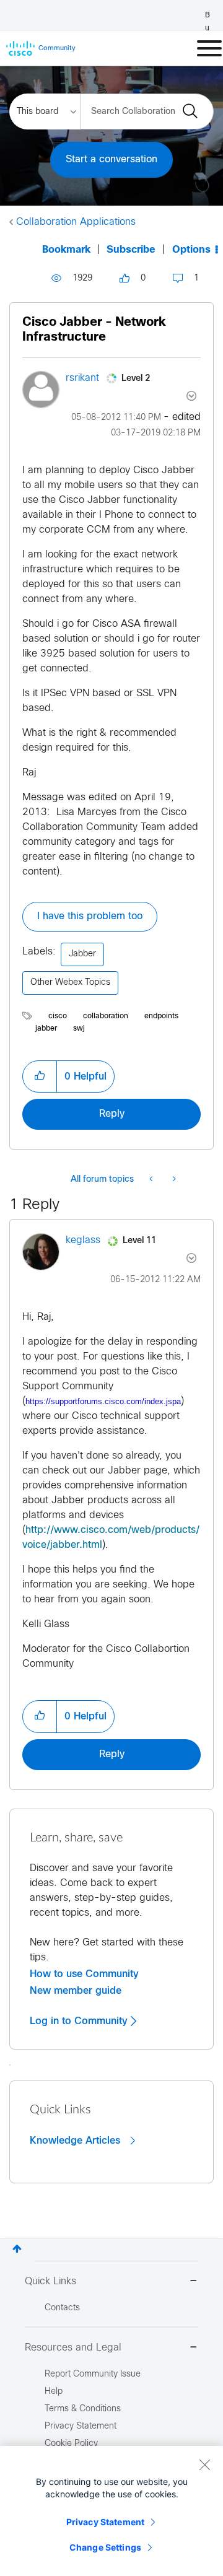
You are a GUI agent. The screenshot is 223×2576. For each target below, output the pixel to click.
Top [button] (17, 2249)
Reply (112, 1114)
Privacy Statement (105, 2522)
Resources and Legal (73, 2348)
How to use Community (84, 1974)
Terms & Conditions (83, 2409)
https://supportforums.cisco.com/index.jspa (103, 1401)
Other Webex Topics (70, 983)
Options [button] (191, 250)
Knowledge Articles (77, 2141)
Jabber (82, 954)
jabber (46, 1029)
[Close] (204, 2465)
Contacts (62, 2308)
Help (54, 2392)
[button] (40, 1076)
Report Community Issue (93, 2374)
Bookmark (66, 250)
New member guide (76, 1991)
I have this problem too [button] (90, 916)
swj (79, 1029)
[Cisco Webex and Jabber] (152, 1180)
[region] (111, 2511)
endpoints (161, 1016)
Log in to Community (80, 2021)
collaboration (106, 1016)
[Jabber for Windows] (173, 1180)
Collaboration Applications (76, 222)
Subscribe (131, 250)
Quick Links (50, 2281)
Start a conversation (111, 159)
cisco (58, 1016)
